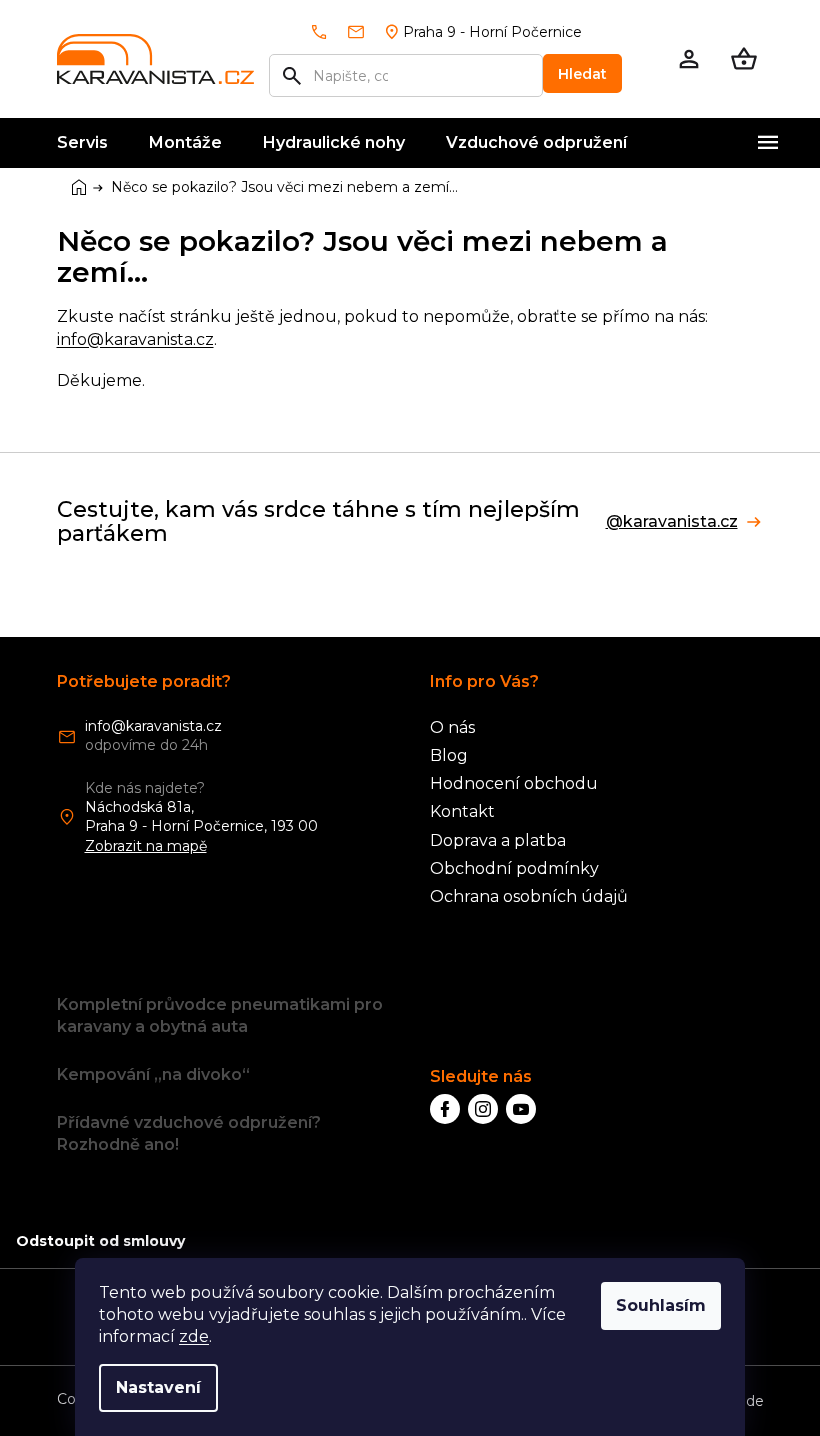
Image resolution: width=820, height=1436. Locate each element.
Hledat (582, 74)
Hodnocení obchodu (514, 783)
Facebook (445, 1109)
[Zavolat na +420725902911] (327, 32)
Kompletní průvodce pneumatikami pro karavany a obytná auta (220, 1015)
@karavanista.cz (672, 522)
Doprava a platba (498, 840)
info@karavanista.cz (135, 339)
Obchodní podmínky (514, 868)
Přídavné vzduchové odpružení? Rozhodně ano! (189, 1133)
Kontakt (462, 811)
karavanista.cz (483, 1109)
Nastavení (158, 1387)
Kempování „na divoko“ (153, 1074)
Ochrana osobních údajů (529, 896)
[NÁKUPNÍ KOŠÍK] (744, 59)
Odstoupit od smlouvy (100, 1241)
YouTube (521, 1109)
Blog (449, 755)
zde (194, 1336)
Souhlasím (661, 1305)
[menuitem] (82, 143)
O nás (452, 727)
